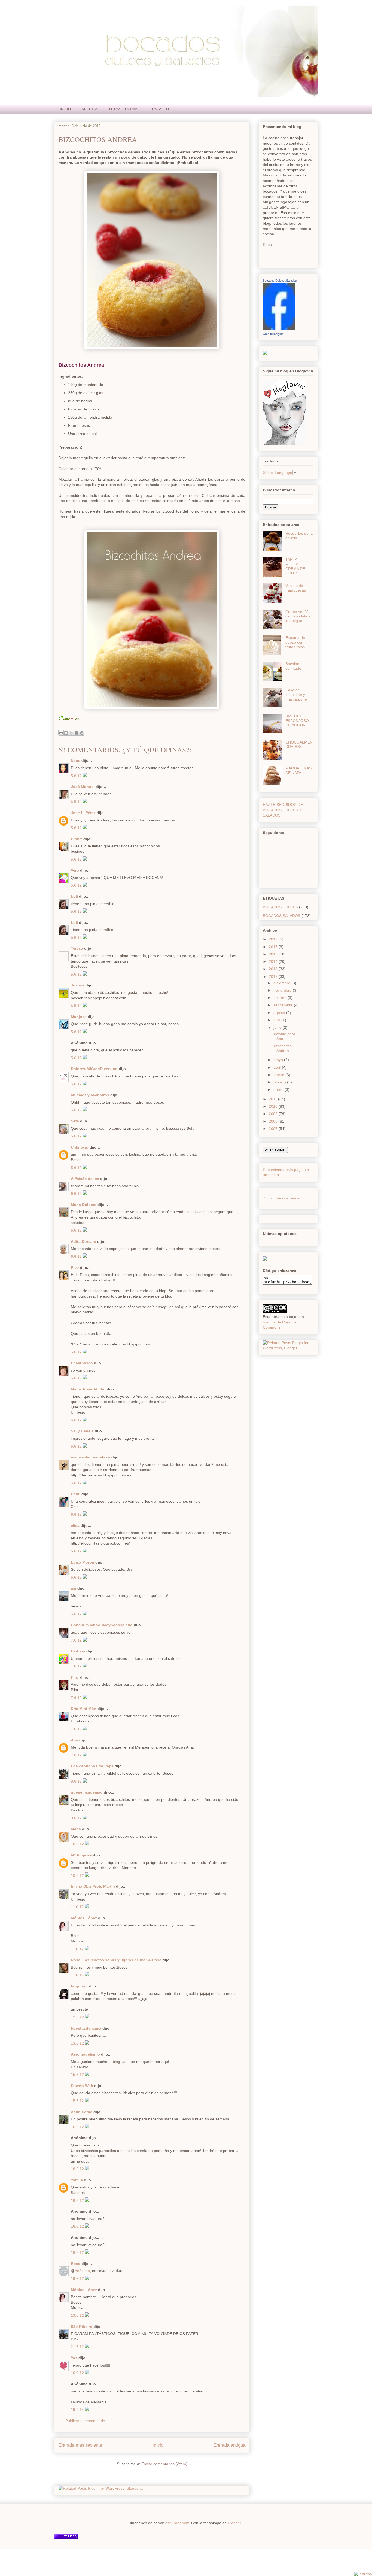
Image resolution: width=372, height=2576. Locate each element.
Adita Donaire (83, 1241)
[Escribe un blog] (66, 733)
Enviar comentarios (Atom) (164, 2464)
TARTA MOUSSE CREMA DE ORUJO (295, 566)
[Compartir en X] (71, 733)
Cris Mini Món (84, 1709)
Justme (78, 985)
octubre (280, 998)
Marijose (79, 1017)
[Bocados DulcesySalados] (279, 328)
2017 (274, 939)
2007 (274, 1129)
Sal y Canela (82, 1431)
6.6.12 (77, 1193)
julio (277, 1020)
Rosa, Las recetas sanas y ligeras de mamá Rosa (116, 1960)
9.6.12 (77, 1818)
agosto (280, 1013)
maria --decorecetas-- (91, 1457)
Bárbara (78, 1651)
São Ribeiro (82, 2327)
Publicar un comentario (85, 2421)
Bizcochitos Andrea (98, 139)
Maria (76, 1829)
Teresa (77, 948)
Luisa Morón (83, 1562)
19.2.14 (78, 2410)
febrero (280, 1082)
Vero (75, 870)
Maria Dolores (84, 1205)
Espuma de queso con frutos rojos (295, 642)
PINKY (77, 839)
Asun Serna (82, 2112)
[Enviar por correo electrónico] (61, 733)
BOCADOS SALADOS (282, 916)
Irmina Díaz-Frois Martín (93, 1886)
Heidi (76, 1494)
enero (279, 1089)
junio (278, 1027)
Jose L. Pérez (83, 813)
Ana (74, 1740)
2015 (274, 954)
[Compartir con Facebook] (77, 733)
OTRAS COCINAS (124, 109)
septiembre (284, 1005)
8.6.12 (77, 1781)
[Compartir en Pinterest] (82, 733)
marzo (279, 1075)
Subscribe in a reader (282, 1198)
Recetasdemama (86, 2028)
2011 (273, 1099)
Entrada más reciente (80, 2445)
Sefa (75, 1121)
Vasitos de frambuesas (296, 588)
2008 (274, 1121)
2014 (274, 961)
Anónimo (82, 2271)
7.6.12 (77, 1640)
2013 (274, 969)
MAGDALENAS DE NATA (298, 770)
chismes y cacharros (90, 1095)
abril (278, 1067)
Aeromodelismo (85, 2054)
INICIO (65, 109)
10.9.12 (78, 2373)
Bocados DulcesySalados (280, 281)
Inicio (158, 2445)
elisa (75, 1525)
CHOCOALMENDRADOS (299, 745)
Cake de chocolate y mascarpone (296, 695)
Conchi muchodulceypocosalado (102, 1625)
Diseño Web (82, 2086)
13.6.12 (78, 2043)
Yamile (77, 2180)
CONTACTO (159, 109)
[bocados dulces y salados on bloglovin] (285, 444)
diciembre (282, 983)
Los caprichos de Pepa (92, 1766)
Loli (74, 896)
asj (74, 1588)
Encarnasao (82, 1363)
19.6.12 (78, 2279)
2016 (274, 947)
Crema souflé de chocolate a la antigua (298, 616)
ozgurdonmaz (177, 2523)
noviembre (283, 990)
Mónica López (84, 1918)
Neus (76, 760)
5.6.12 (77, 776)
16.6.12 (78, 2127)
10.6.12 (78, 1844)
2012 (274, 976)
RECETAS (90, 109)
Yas (74, 2358)
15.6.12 (78, 2075)
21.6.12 (78, 2347)
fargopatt (79, 1986)
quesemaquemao (87, 1792)
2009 (274, 1114)
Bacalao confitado (293, 666)
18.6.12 (78, 2169)
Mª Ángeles (81, 1855)
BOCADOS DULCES (280, 907)
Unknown (80, 1147)
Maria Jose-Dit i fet (88, 1389)
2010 (274, 1106)
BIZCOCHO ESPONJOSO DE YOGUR (297, 721)
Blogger (234, 2523)
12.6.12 (78, 2017)
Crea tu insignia (273, 334)
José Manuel (83, 787)
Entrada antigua (229, 2445)
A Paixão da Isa (85, 1179)
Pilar (75, 1268)
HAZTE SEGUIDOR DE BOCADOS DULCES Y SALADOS (283, 810)
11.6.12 (78, 1907)
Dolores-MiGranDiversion (94, 1069)
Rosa (76, 2264)
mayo (279, 1060)
